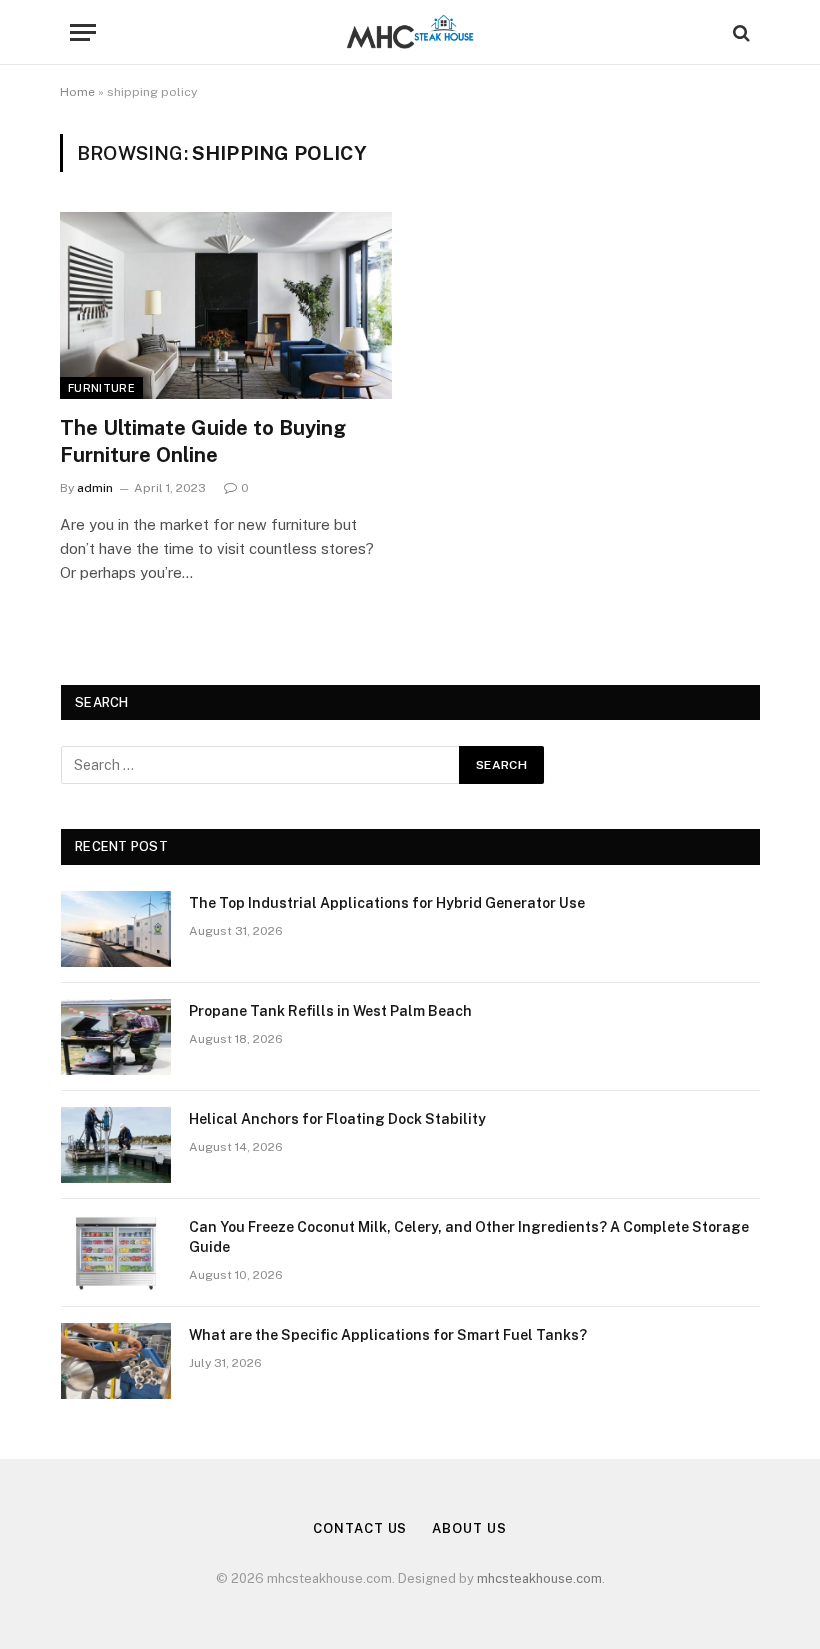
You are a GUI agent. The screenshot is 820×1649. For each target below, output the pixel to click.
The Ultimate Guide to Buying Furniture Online (203, 441)
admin (95, 488)
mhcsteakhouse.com (539, 1578)
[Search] (739, 32)
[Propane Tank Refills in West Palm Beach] (116, 1037)
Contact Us (360, 1528)
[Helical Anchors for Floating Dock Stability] (116, 1145)
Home (77, 92)
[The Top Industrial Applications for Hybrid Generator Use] (116, 929)
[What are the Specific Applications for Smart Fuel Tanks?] (116, 1361)
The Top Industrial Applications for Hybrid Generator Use (387, 903)
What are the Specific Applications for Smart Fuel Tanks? (388, 1335)
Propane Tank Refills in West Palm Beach (330, 1011)
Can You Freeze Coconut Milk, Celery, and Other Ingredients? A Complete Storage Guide (469, 1237)
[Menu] (83, 32)
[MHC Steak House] (410, 32)
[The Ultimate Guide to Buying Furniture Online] (226, 305)
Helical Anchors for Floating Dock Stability (337, 1119)
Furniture (101, 388)
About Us (469, 1528)
